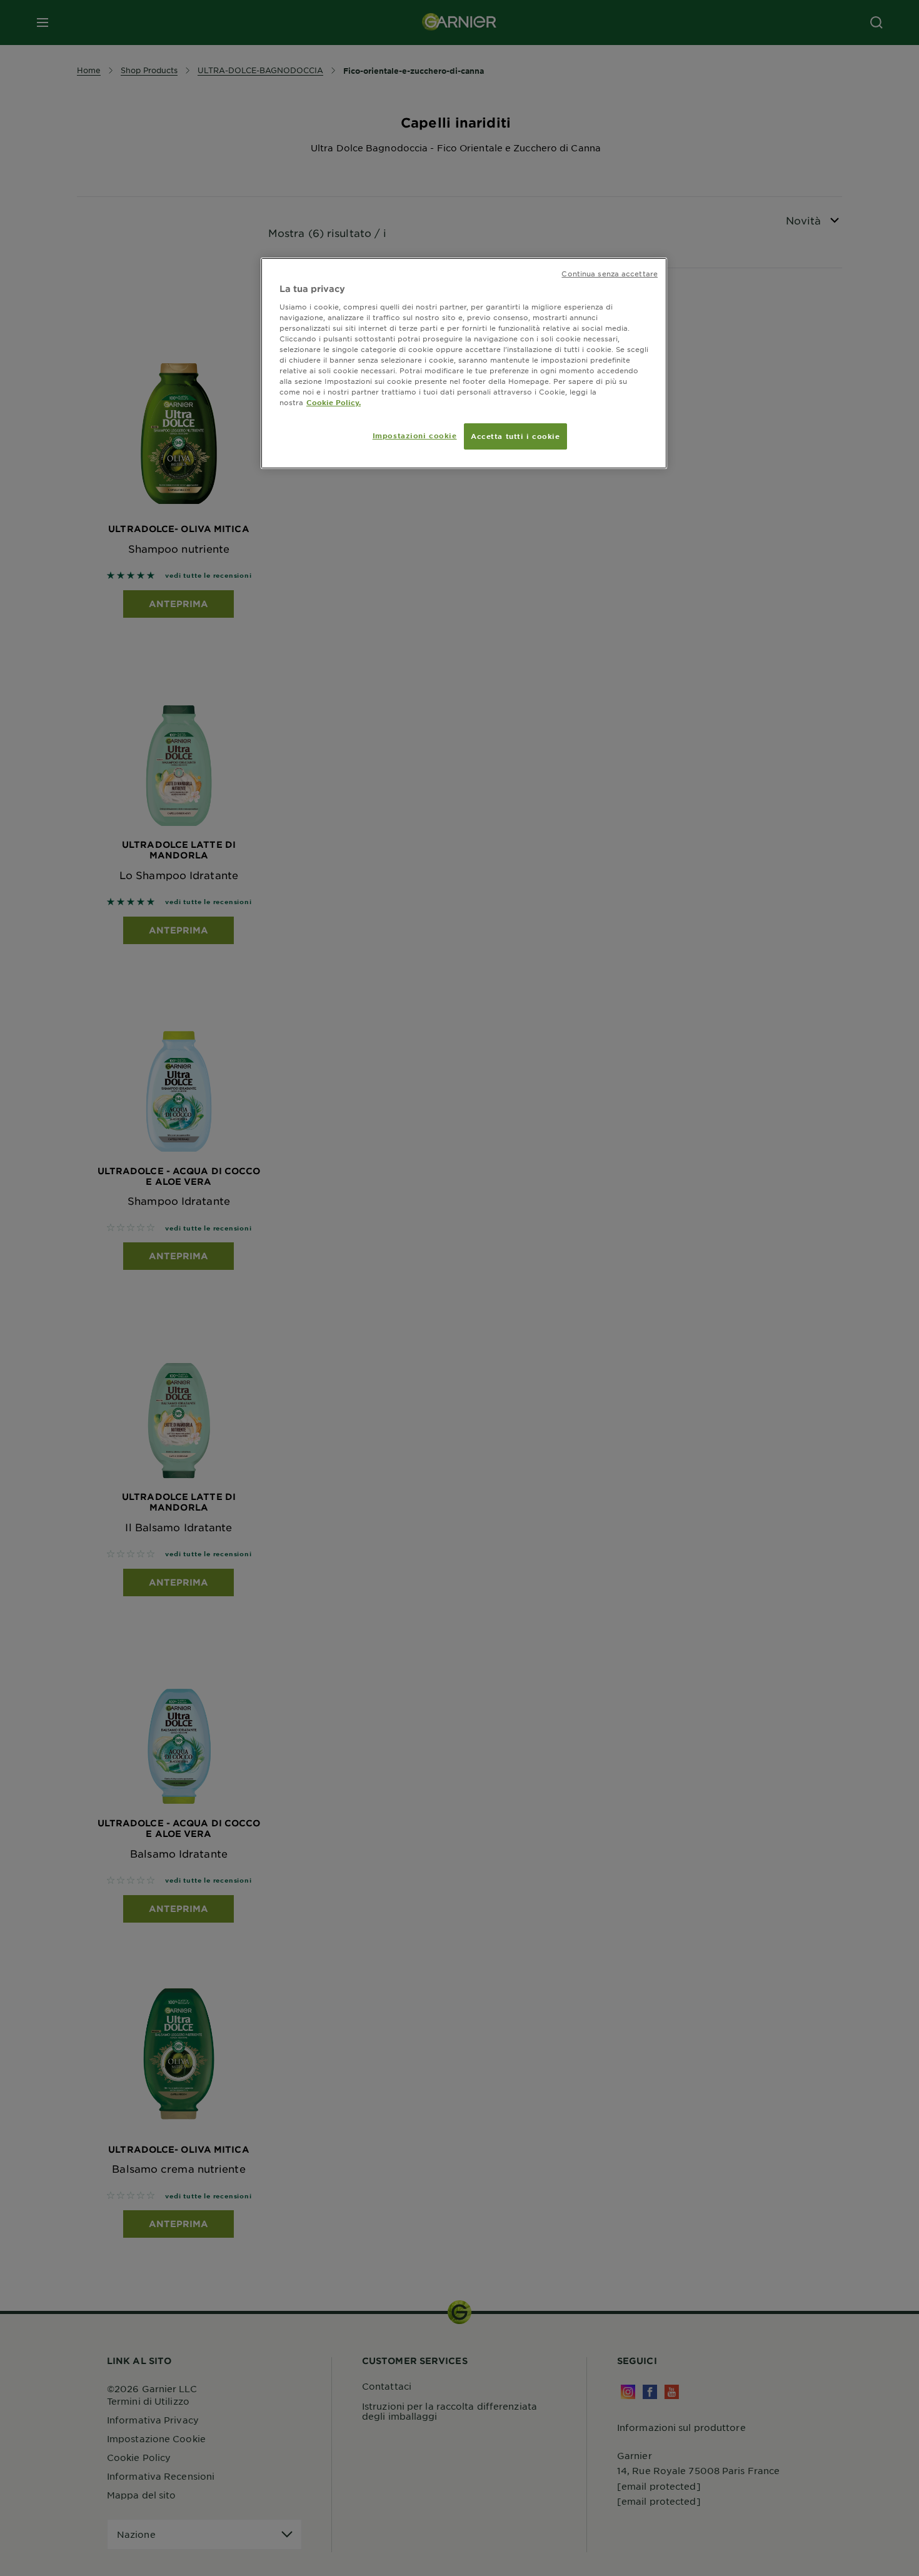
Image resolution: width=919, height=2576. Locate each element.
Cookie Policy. (334, 402)
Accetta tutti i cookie (515, 436)
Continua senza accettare (610, 273)
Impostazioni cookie (415, 435)
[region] (464, 363)
